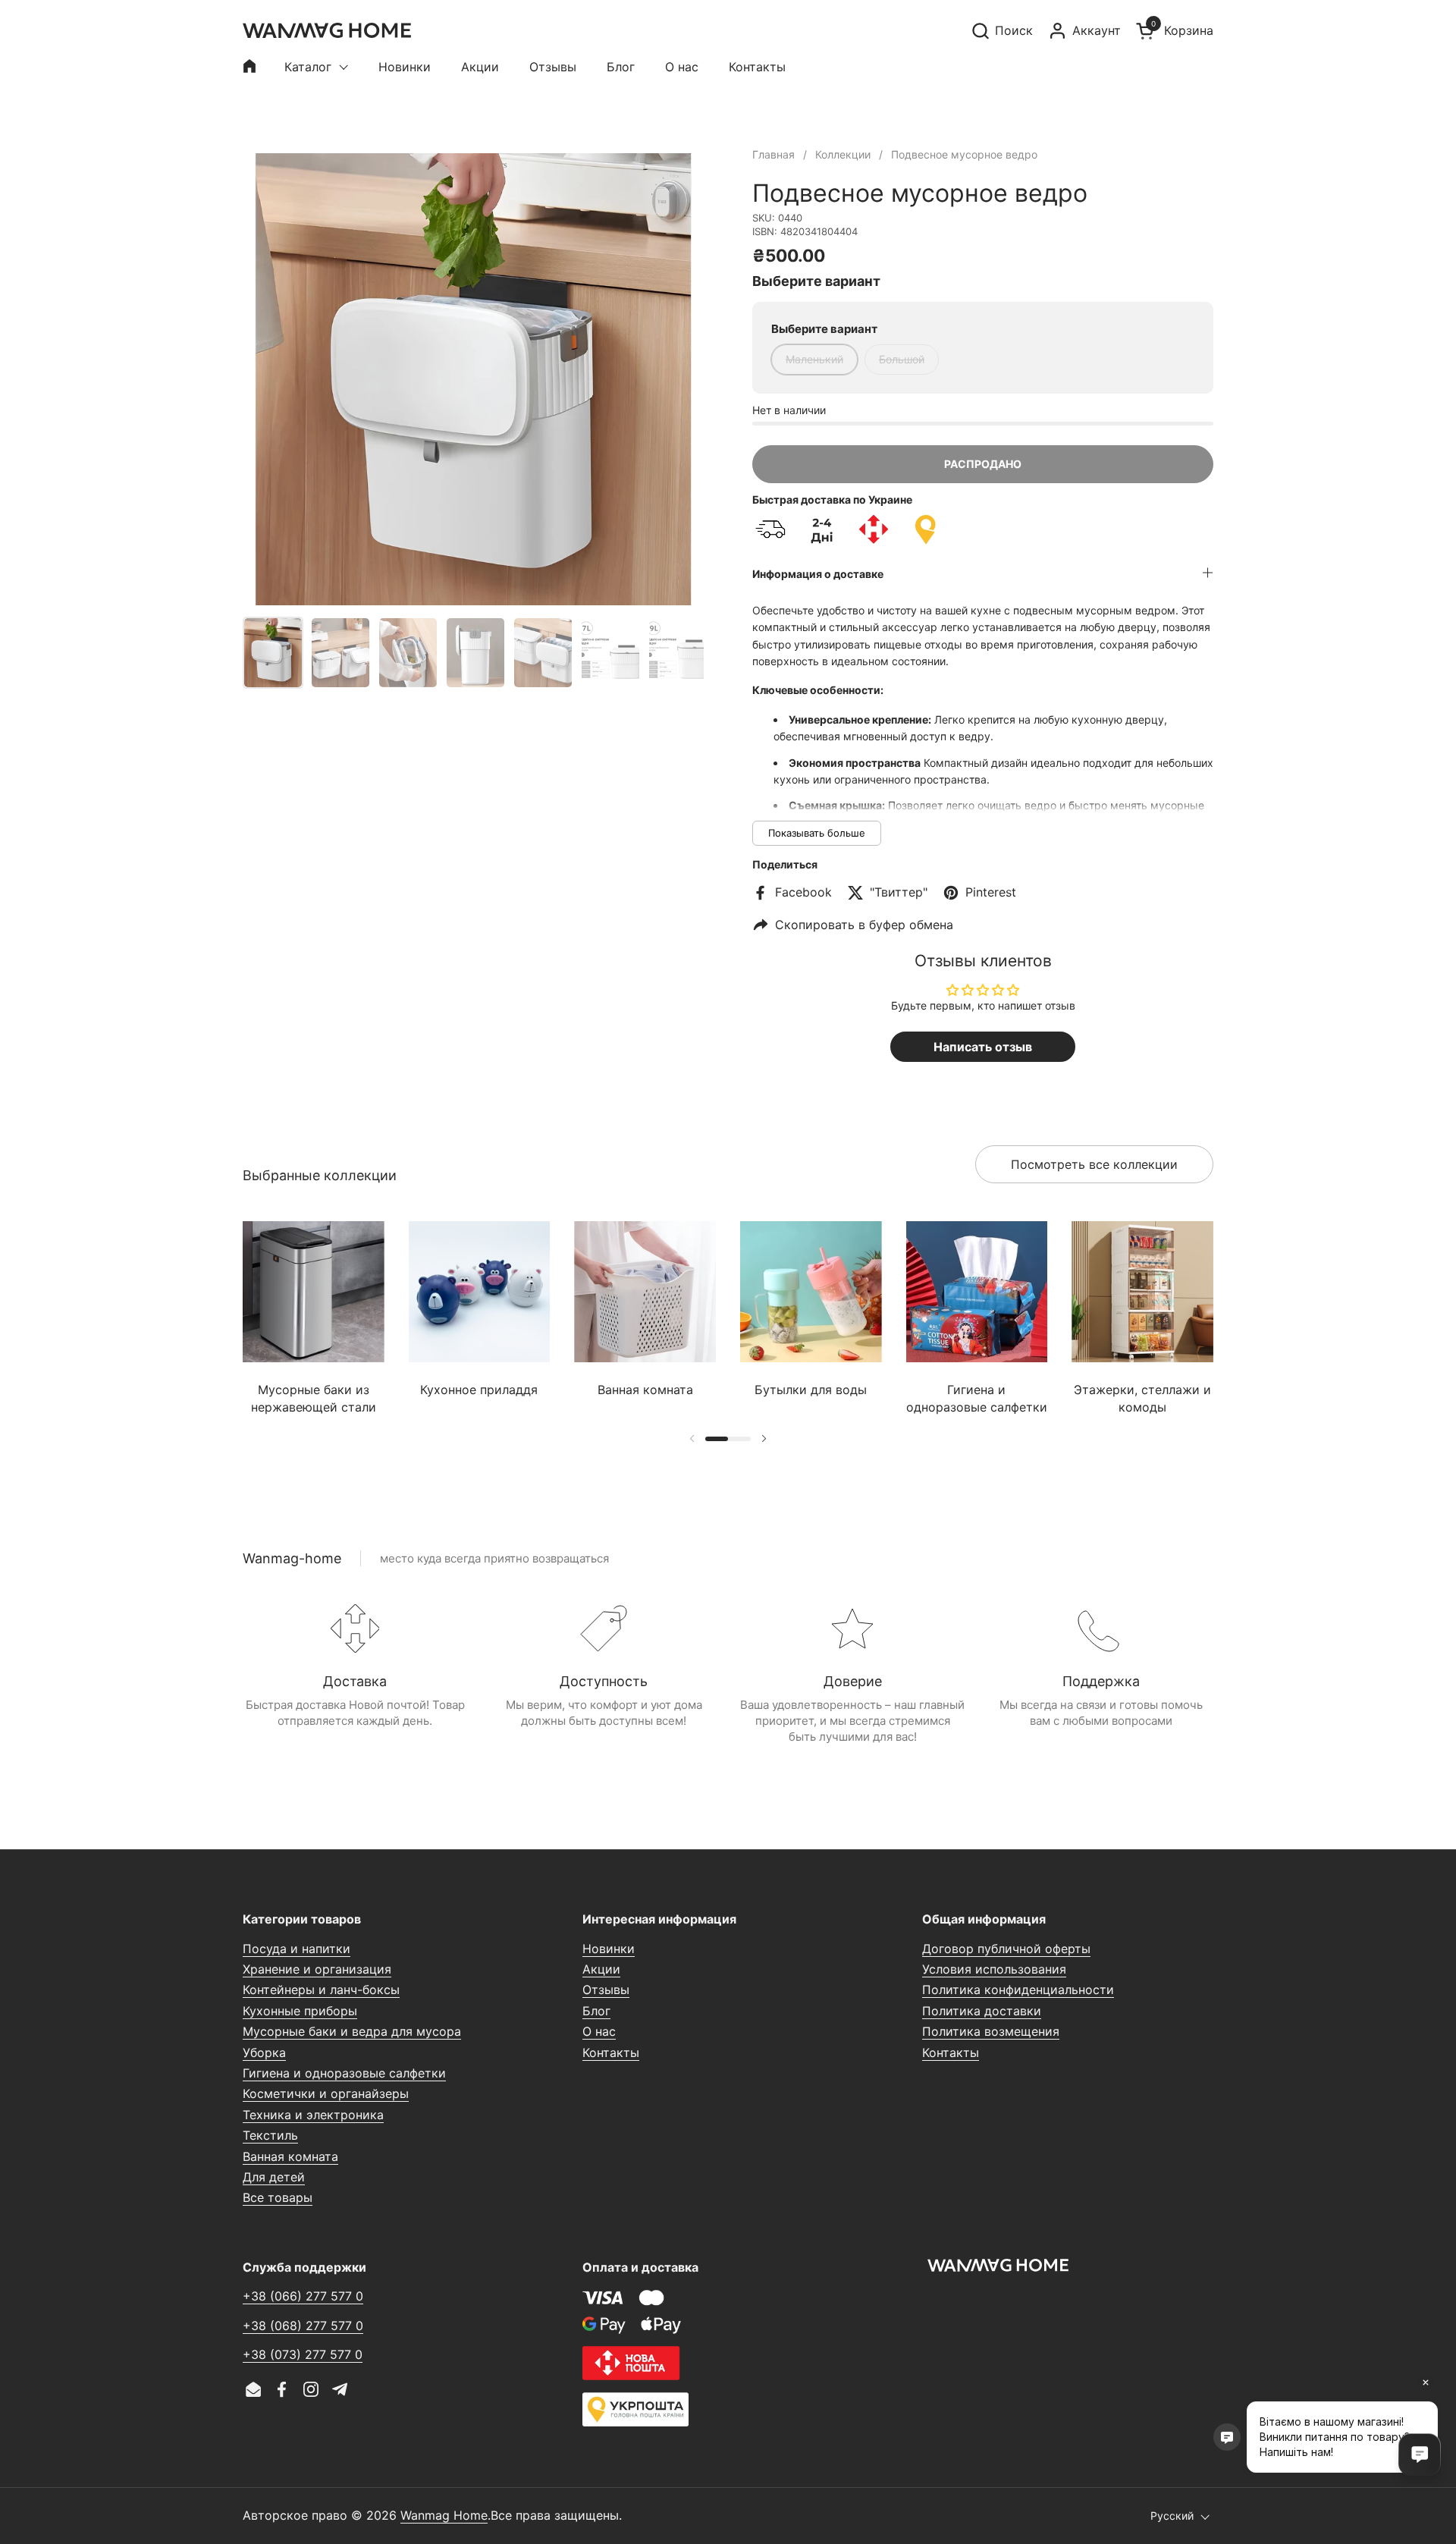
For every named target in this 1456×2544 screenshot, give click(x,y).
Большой (902, 359)
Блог (596, 2011)
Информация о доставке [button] (818, 574)
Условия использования (994, 1969)
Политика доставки (982, 2011)
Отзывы (606, 1990)
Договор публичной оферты (1006, 1949)
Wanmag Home (444, 2515)
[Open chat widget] (1420, 2454)
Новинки (609, 1949)
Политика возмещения (991, 2031)
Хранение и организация (317, 1969)
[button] (1002, 31)
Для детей (274, 2177)
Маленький (814, 359)
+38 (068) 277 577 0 (303, 2326)
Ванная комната (290, 2156)
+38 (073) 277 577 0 (303, 2354)
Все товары (278, 2197)
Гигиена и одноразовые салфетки (344, 2073)
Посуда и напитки (297, 1949)
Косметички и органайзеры (326, 2093)
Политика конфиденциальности (1018, 1990)
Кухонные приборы (300, 2011)
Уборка (264, 2052)
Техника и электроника (313, 2115)
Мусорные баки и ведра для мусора (352, 2031)
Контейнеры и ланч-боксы (321, 1990)
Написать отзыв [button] (983, 1047)
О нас (599, 2031)
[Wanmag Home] (327, 30)
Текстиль (270, 2135)
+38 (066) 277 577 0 (303, 2296)
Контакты (611, 2052)
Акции (601, 1969)
